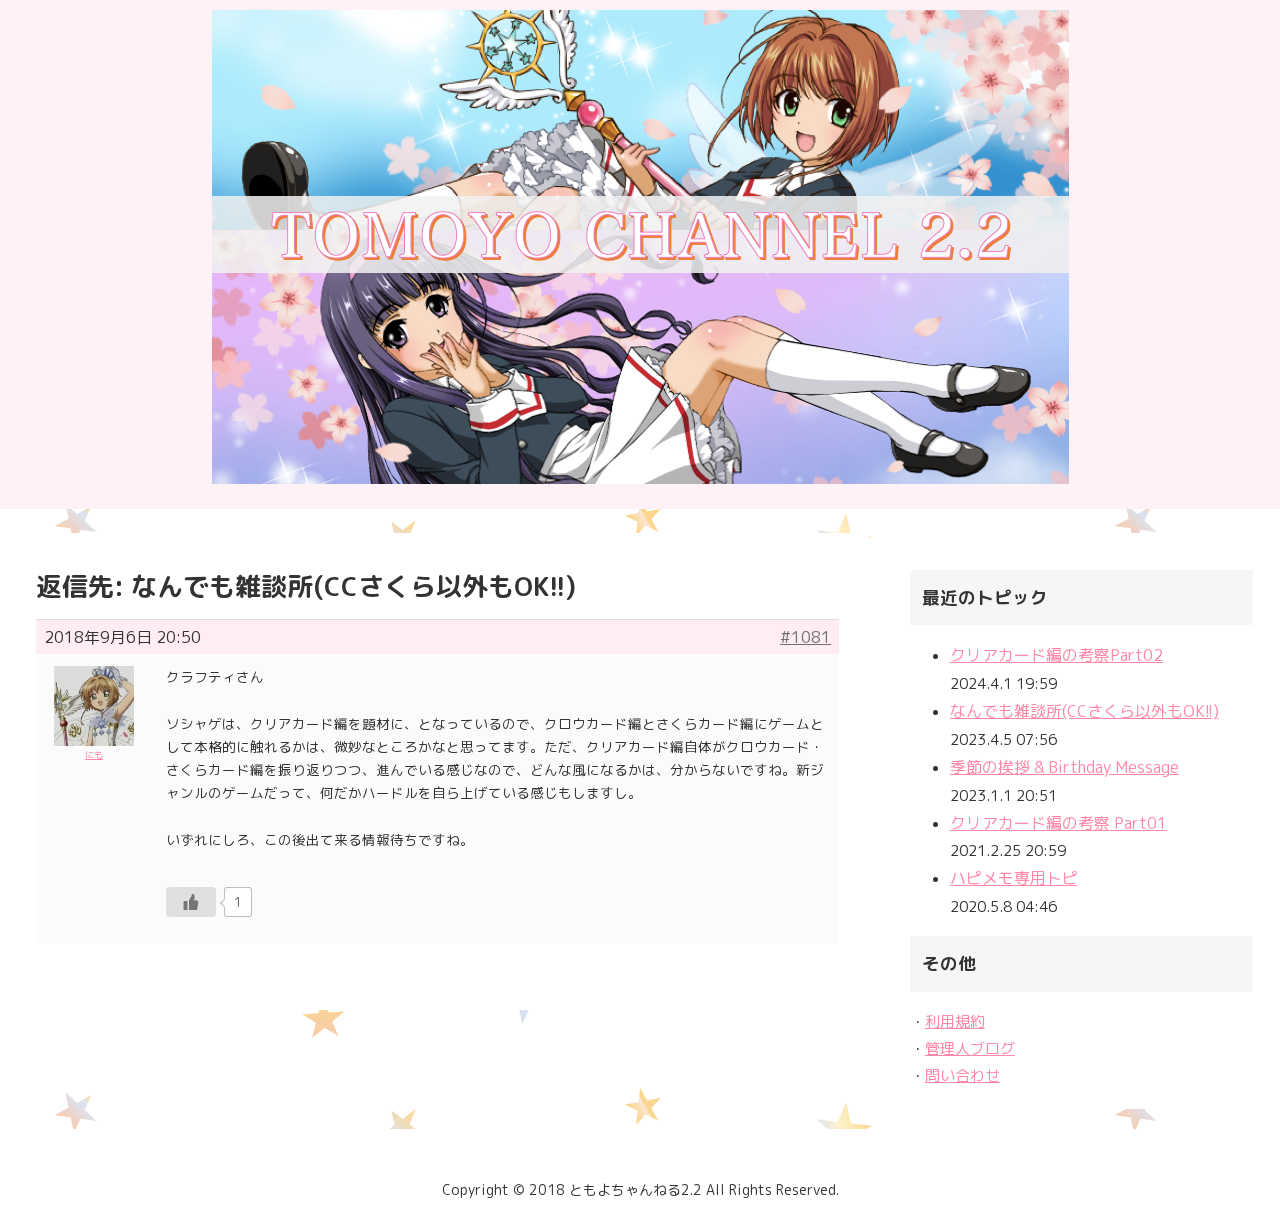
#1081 (805, 637)
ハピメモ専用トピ (1014, 878)
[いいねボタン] (191, 902)
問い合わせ (962, 1075)
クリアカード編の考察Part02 (1056, 655)
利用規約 (955, 1021)
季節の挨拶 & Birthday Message (1064, 767)
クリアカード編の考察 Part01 (1058, 823)
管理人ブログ (970, 1048)
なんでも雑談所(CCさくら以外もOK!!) (1084, 711)
